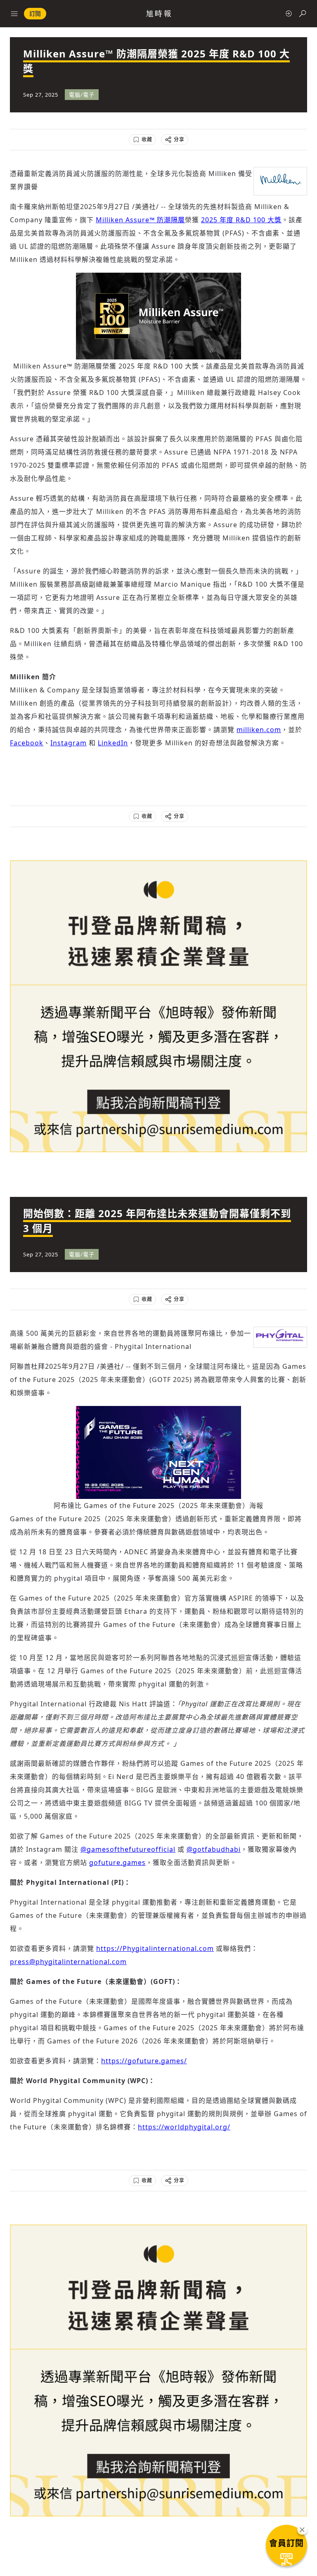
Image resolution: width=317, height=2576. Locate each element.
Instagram (69, 743)
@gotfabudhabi (214, 1849)
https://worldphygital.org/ (184, 2127)
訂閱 (35, 13)
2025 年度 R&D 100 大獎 (241, 220)
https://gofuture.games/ (144, 2061)
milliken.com (259, 730)
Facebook (27, 743)
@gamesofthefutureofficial (128, 1849)
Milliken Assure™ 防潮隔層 (140, 220)
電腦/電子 (82, 95)
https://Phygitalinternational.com (155, 1948)
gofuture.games (117, 1862)
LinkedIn (113, 743)
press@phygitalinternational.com (68, 1962)
